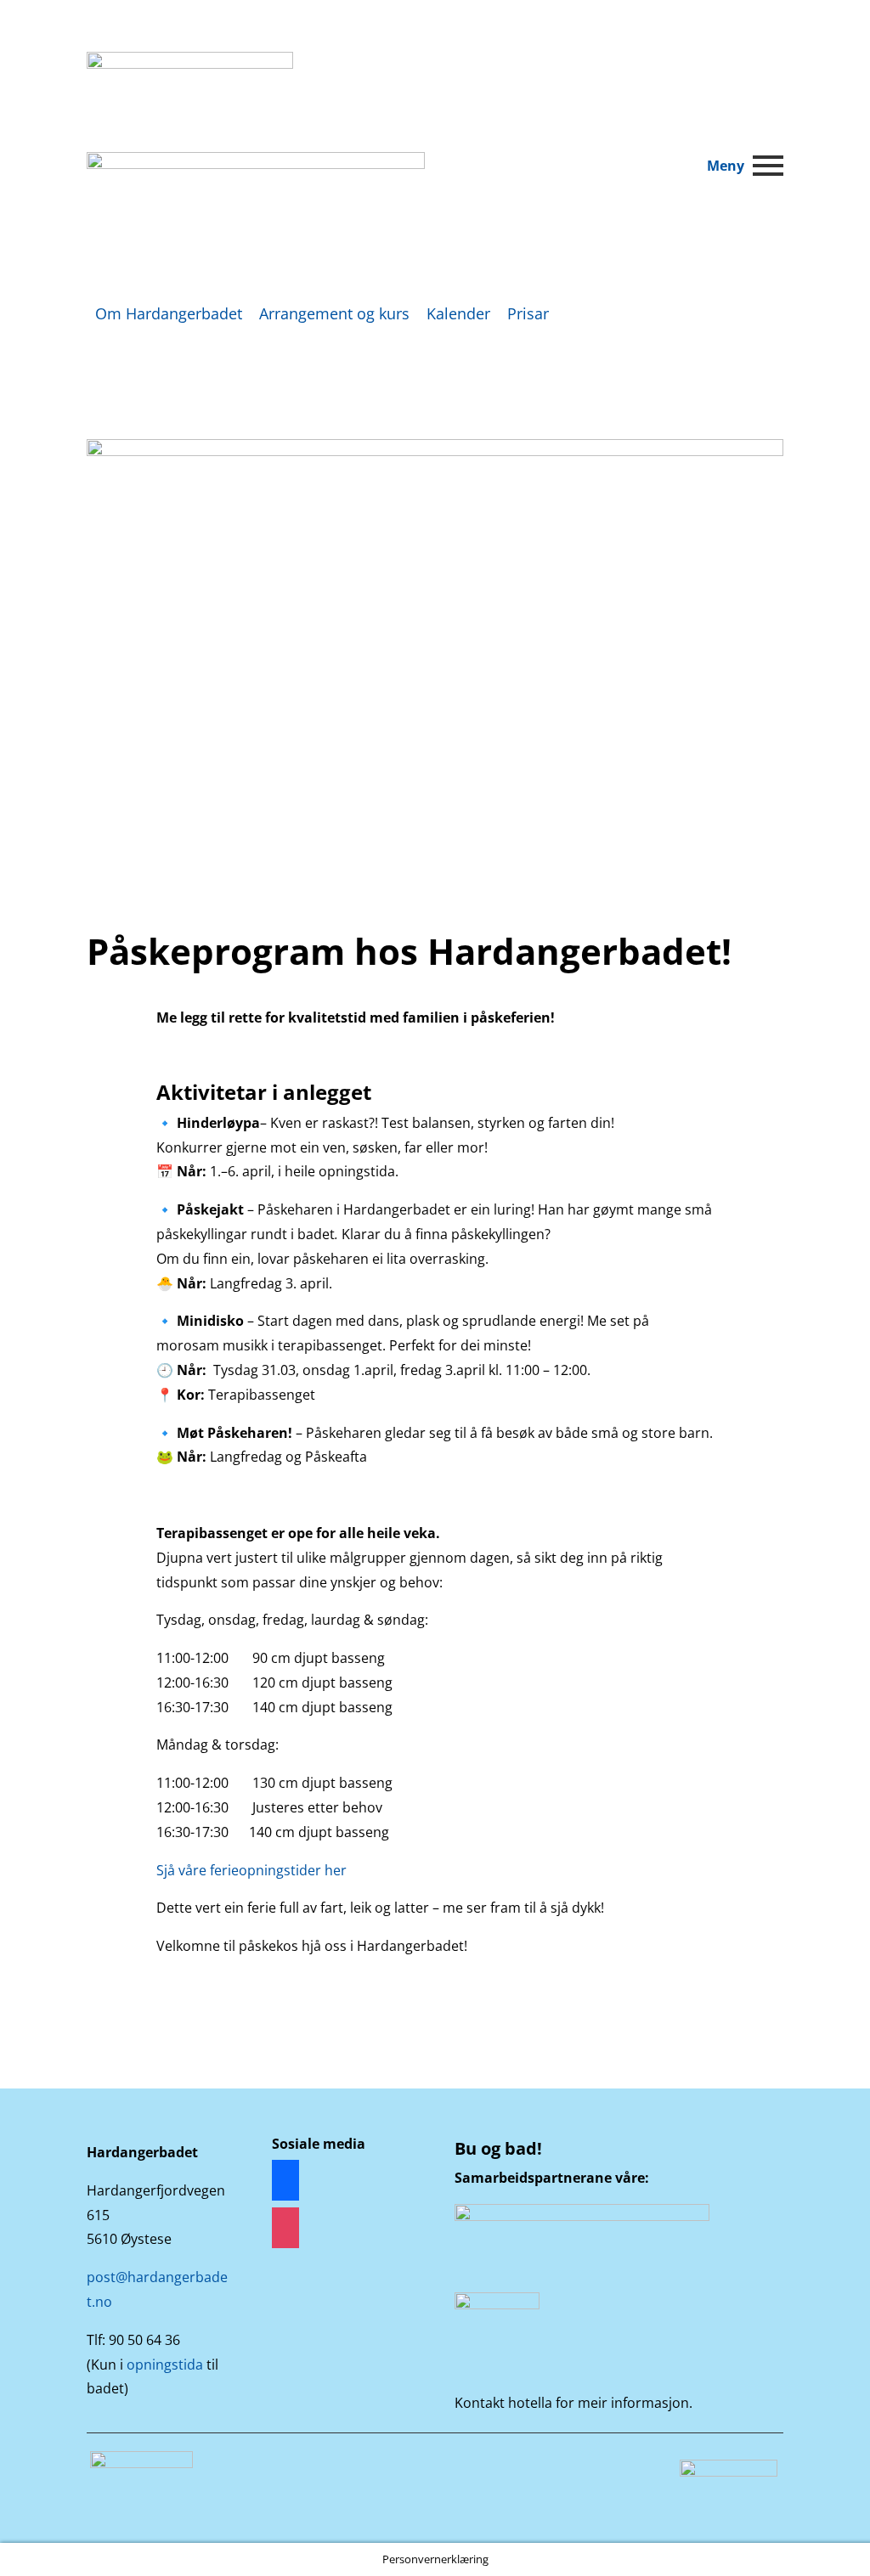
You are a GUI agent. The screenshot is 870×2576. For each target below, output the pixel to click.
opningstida (165, 2365)
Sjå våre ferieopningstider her (251, 1870)
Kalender (458, 313)
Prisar (528, 313)
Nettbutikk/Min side (687, 73)
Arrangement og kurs (334, 313)
